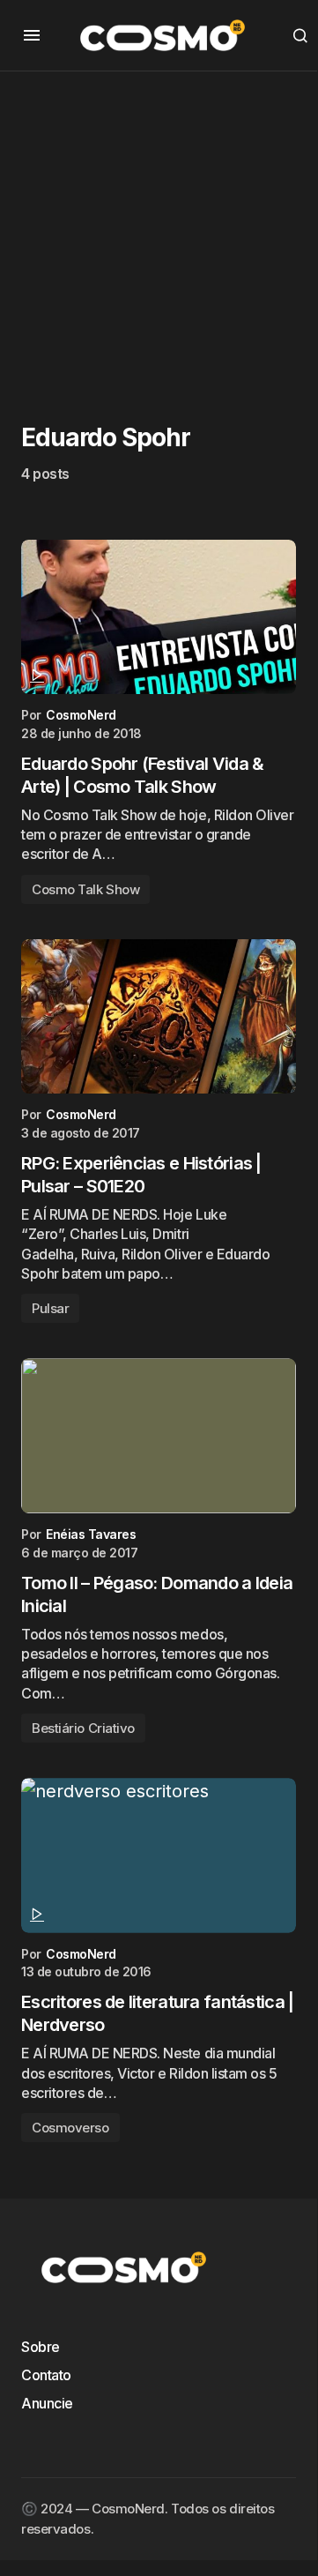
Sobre (41, 2347)
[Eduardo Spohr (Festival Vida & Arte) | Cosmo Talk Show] (159, 617)
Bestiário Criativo (83, 1728)
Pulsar (50, 1308)
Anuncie (47, 2403)
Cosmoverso (70, 2128)
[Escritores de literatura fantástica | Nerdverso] (159, 1855)
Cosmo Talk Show (85, 889)
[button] (32, 35)
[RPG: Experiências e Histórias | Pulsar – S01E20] (159, 1017)
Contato (46, 2375)
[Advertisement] (159, 230)
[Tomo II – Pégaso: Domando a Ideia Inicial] (159, 1436)
